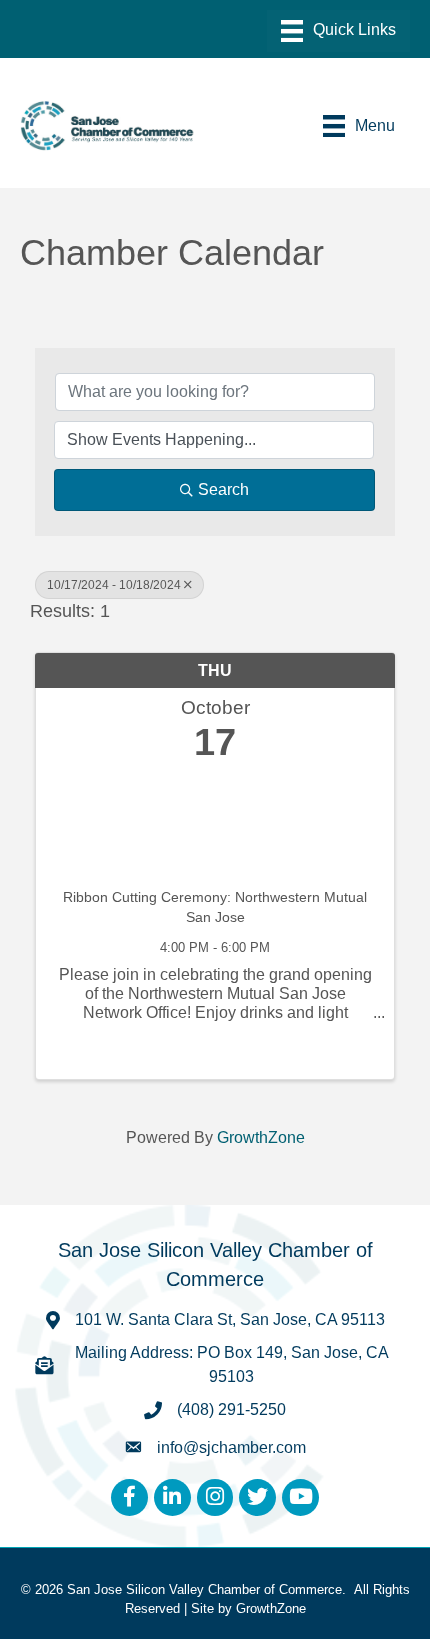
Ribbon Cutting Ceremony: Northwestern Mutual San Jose (215, 907)
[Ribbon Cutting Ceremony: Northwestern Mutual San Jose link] (215, 820)
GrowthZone (261, 1137)
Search (223, 489)
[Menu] (338, 31)
